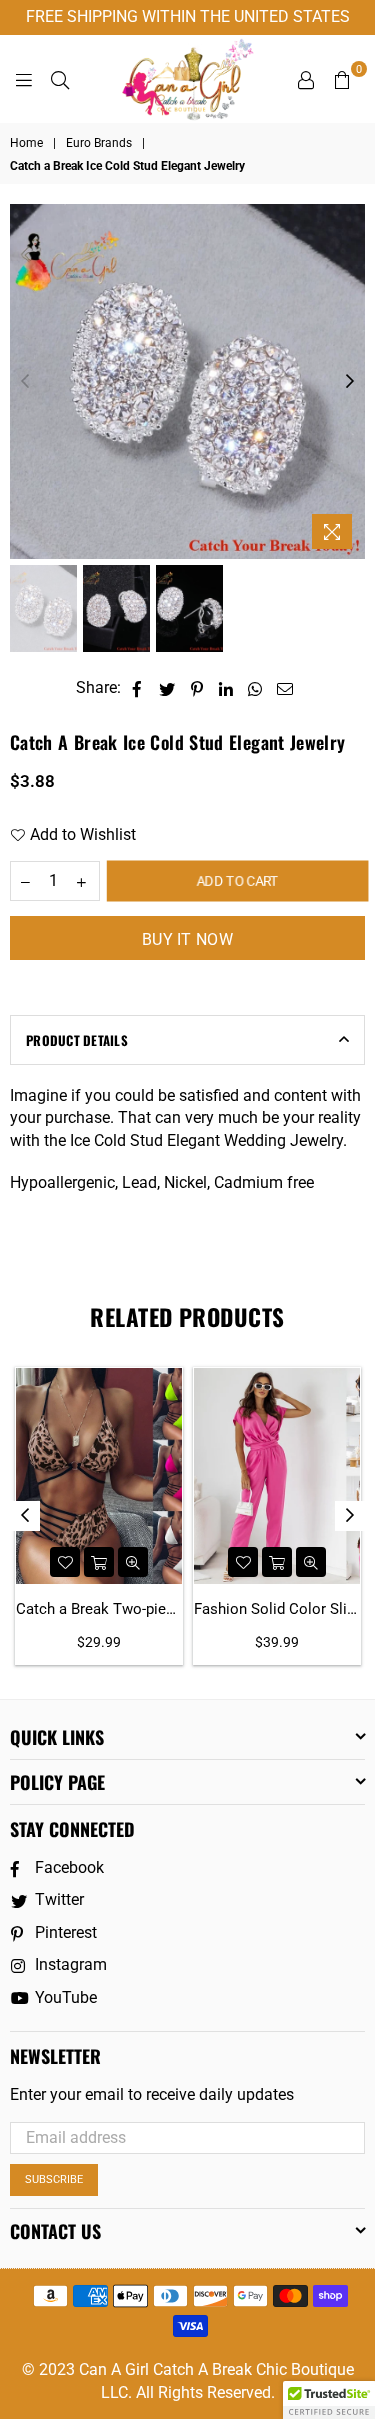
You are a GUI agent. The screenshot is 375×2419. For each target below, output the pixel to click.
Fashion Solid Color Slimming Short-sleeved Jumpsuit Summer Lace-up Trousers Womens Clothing (277, 1609)
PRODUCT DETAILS (77, 1040)
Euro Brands (99, 143)
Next (350, 382)
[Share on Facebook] (137, 688)
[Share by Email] (285, 688)
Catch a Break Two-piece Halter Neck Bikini (99, 1609)
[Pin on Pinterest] (197, 688)
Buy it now (187, 939)
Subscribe (54, 2179)
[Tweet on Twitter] (167, 688)
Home (26, 143)
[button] (329, 2400)
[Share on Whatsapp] (255, 688)
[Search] (60, 79)
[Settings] (306, 79)
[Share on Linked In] (226, 688)
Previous (25, 382)
